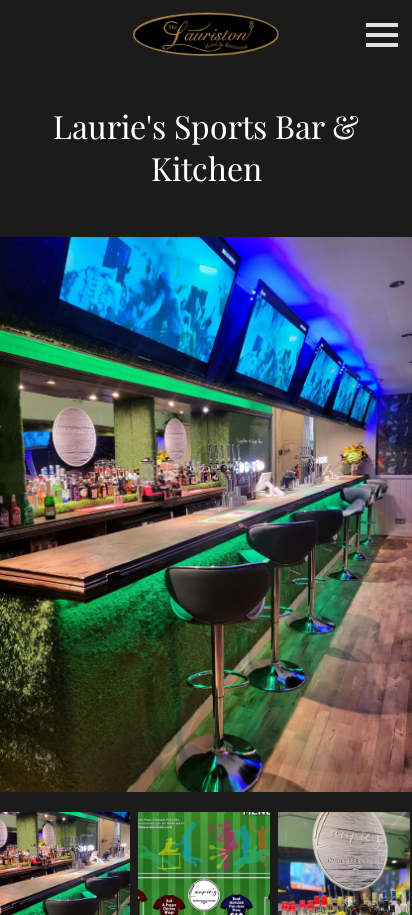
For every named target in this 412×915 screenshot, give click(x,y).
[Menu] (382, 35)
